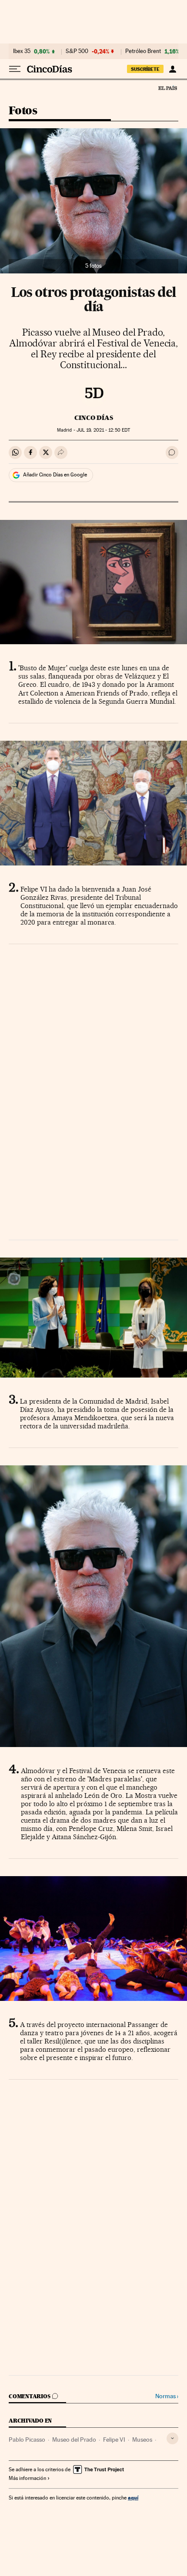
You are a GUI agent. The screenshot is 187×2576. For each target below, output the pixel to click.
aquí (133, 2498)
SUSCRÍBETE (145, 69)
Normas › (167, 2396)
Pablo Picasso (27, 2440)
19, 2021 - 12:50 (103, 430)
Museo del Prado (74, 2440)
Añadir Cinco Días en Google (55, 475)
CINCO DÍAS (94, 418)
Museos (142, 2440)
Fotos (23, 111)
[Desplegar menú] (15, 69)
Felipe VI (114, 2440)
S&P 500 (77, 51)
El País (167, 88)
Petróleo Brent (143, 51)
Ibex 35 (22, 51)
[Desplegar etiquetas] (172, 2438)
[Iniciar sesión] (172, 69)
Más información (27, 2478)
